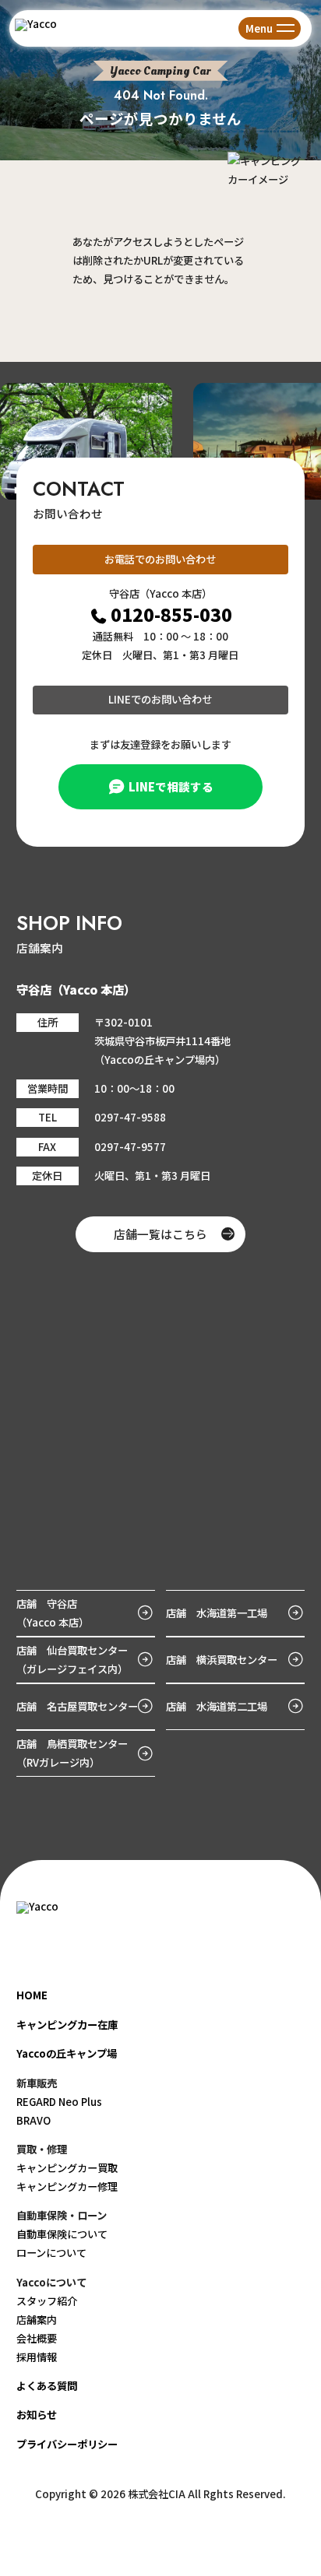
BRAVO (34, 2120)
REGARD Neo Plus (59, 2102)
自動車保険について (62, 2234)
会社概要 (37, 2338)
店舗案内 (37, 2320)
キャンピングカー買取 (67, 2168)
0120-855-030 (171, 614)
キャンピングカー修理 (67, 2186)
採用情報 (37, 2357)
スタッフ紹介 (47, 2301)
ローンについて (51, 2253)
